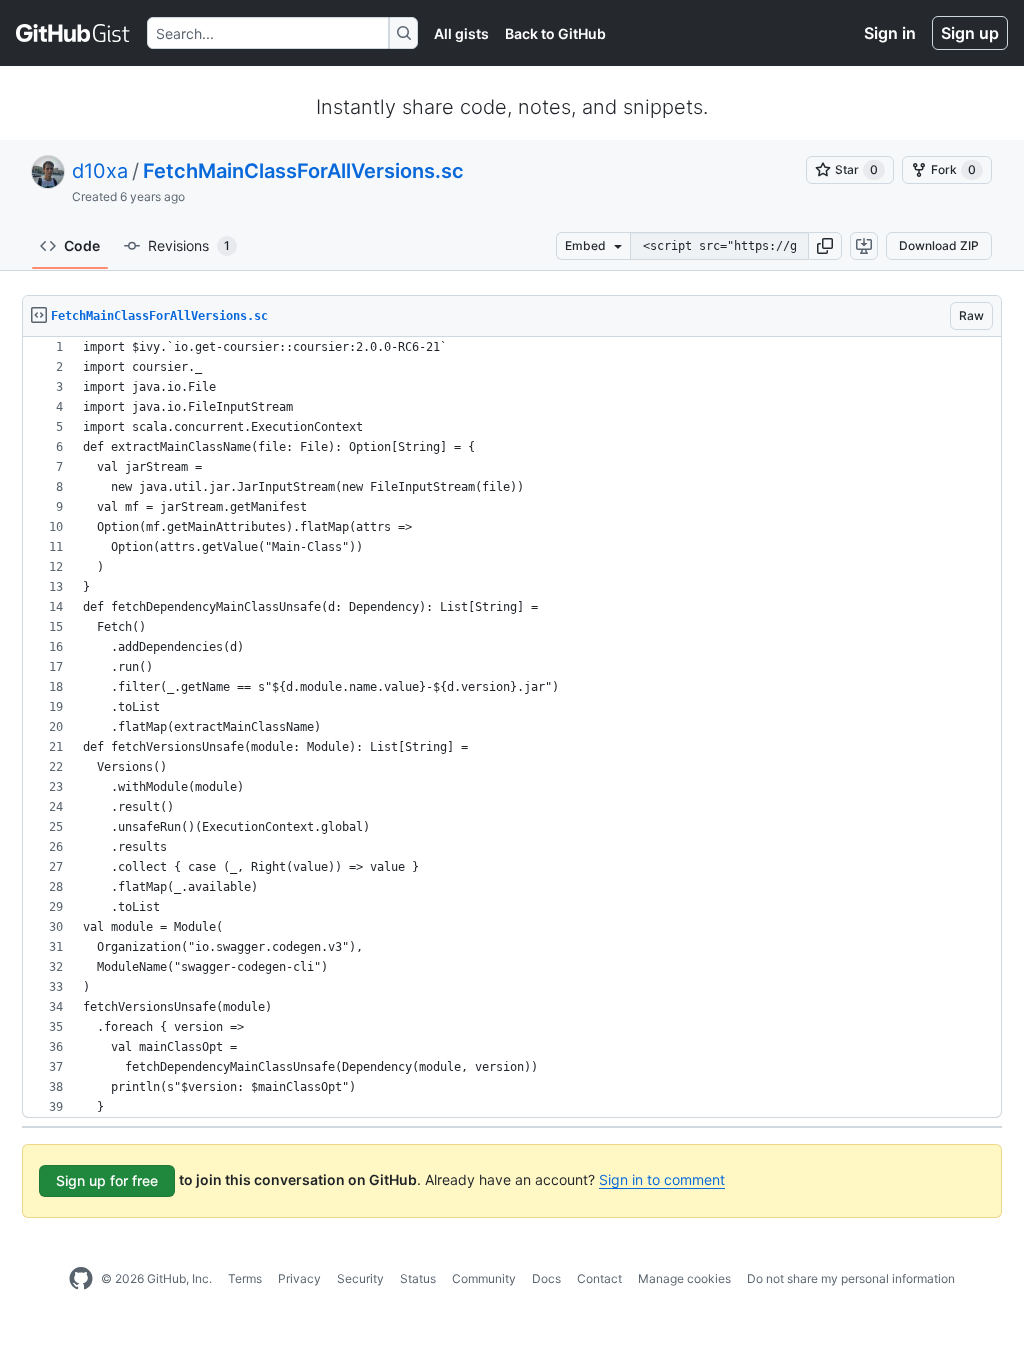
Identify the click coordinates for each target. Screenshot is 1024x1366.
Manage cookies (684, 1278)
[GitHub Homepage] (81, 1279)
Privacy (299, 1278)
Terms (245, 1278)
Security (360, 1278)
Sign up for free (107, 1180)
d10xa (100, 171)
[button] (825, 246)
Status (418, 1278)
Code (82, 245)
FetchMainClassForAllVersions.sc (303, 171)
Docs (546, 1278)
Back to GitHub (555, 33)
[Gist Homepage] (73, 33)
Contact (599, 1278)
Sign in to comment (662, 1179)
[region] (512, 727)
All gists (461, 33)
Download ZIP (939, 245)
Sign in (890, 33)
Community (484, 1278)
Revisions (189, 245)
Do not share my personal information (851, 1278)
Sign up (970, 33)
